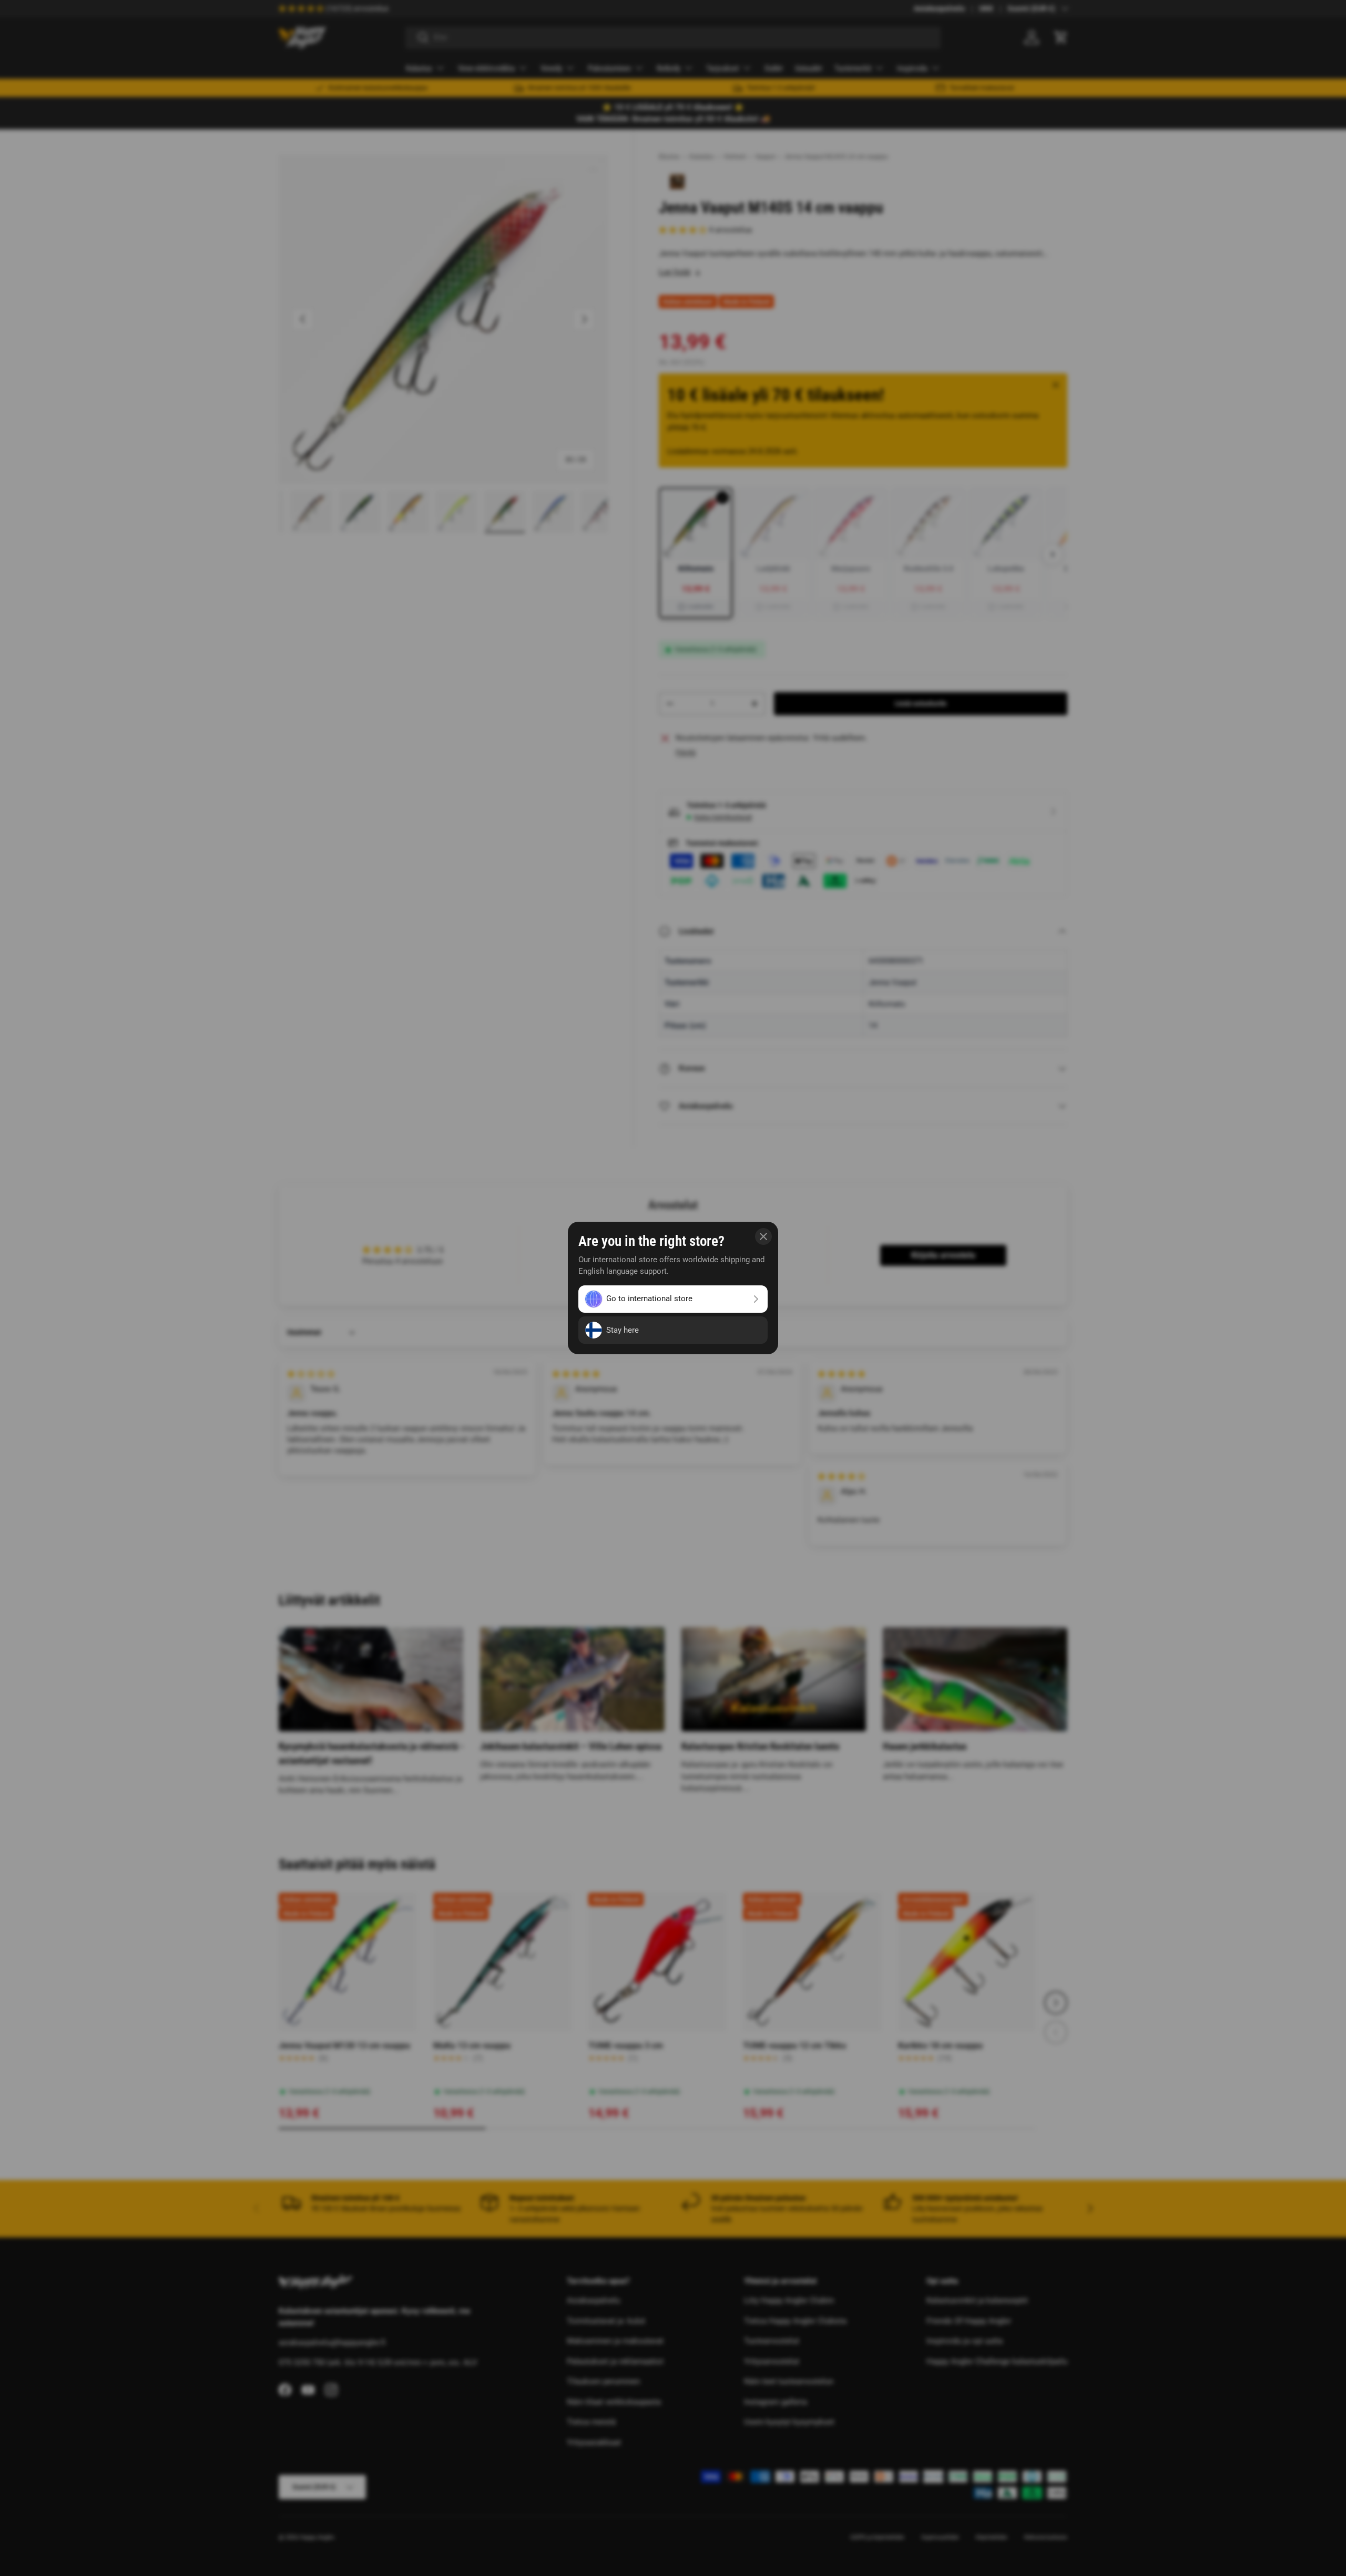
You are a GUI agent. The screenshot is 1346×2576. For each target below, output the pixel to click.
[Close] (763, 1236)
